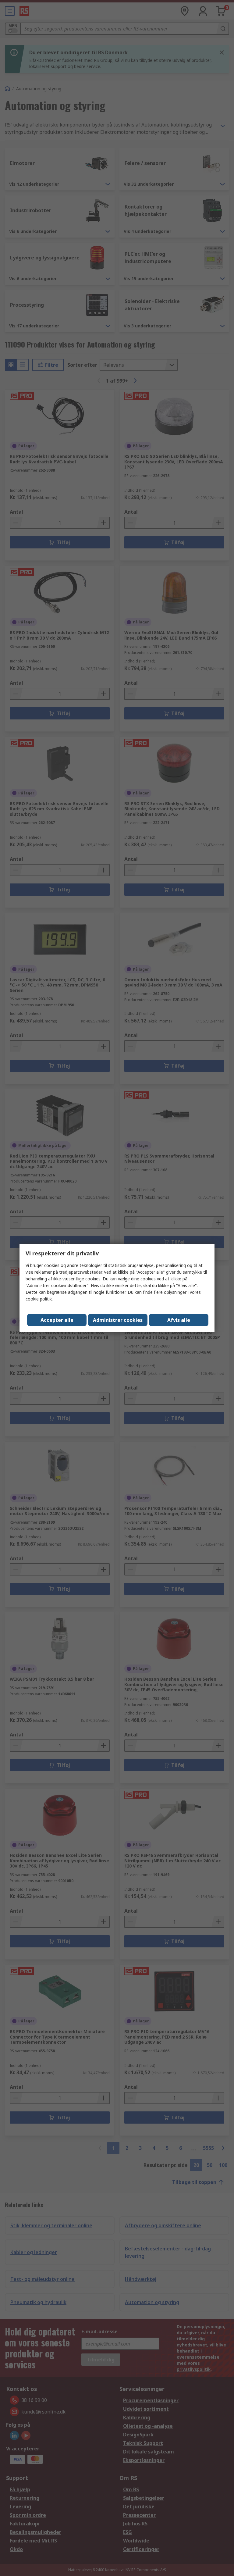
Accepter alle (57, 1320)
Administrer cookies (118, 1320)
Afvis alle (179, 1320)
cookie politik (39, 1299)
